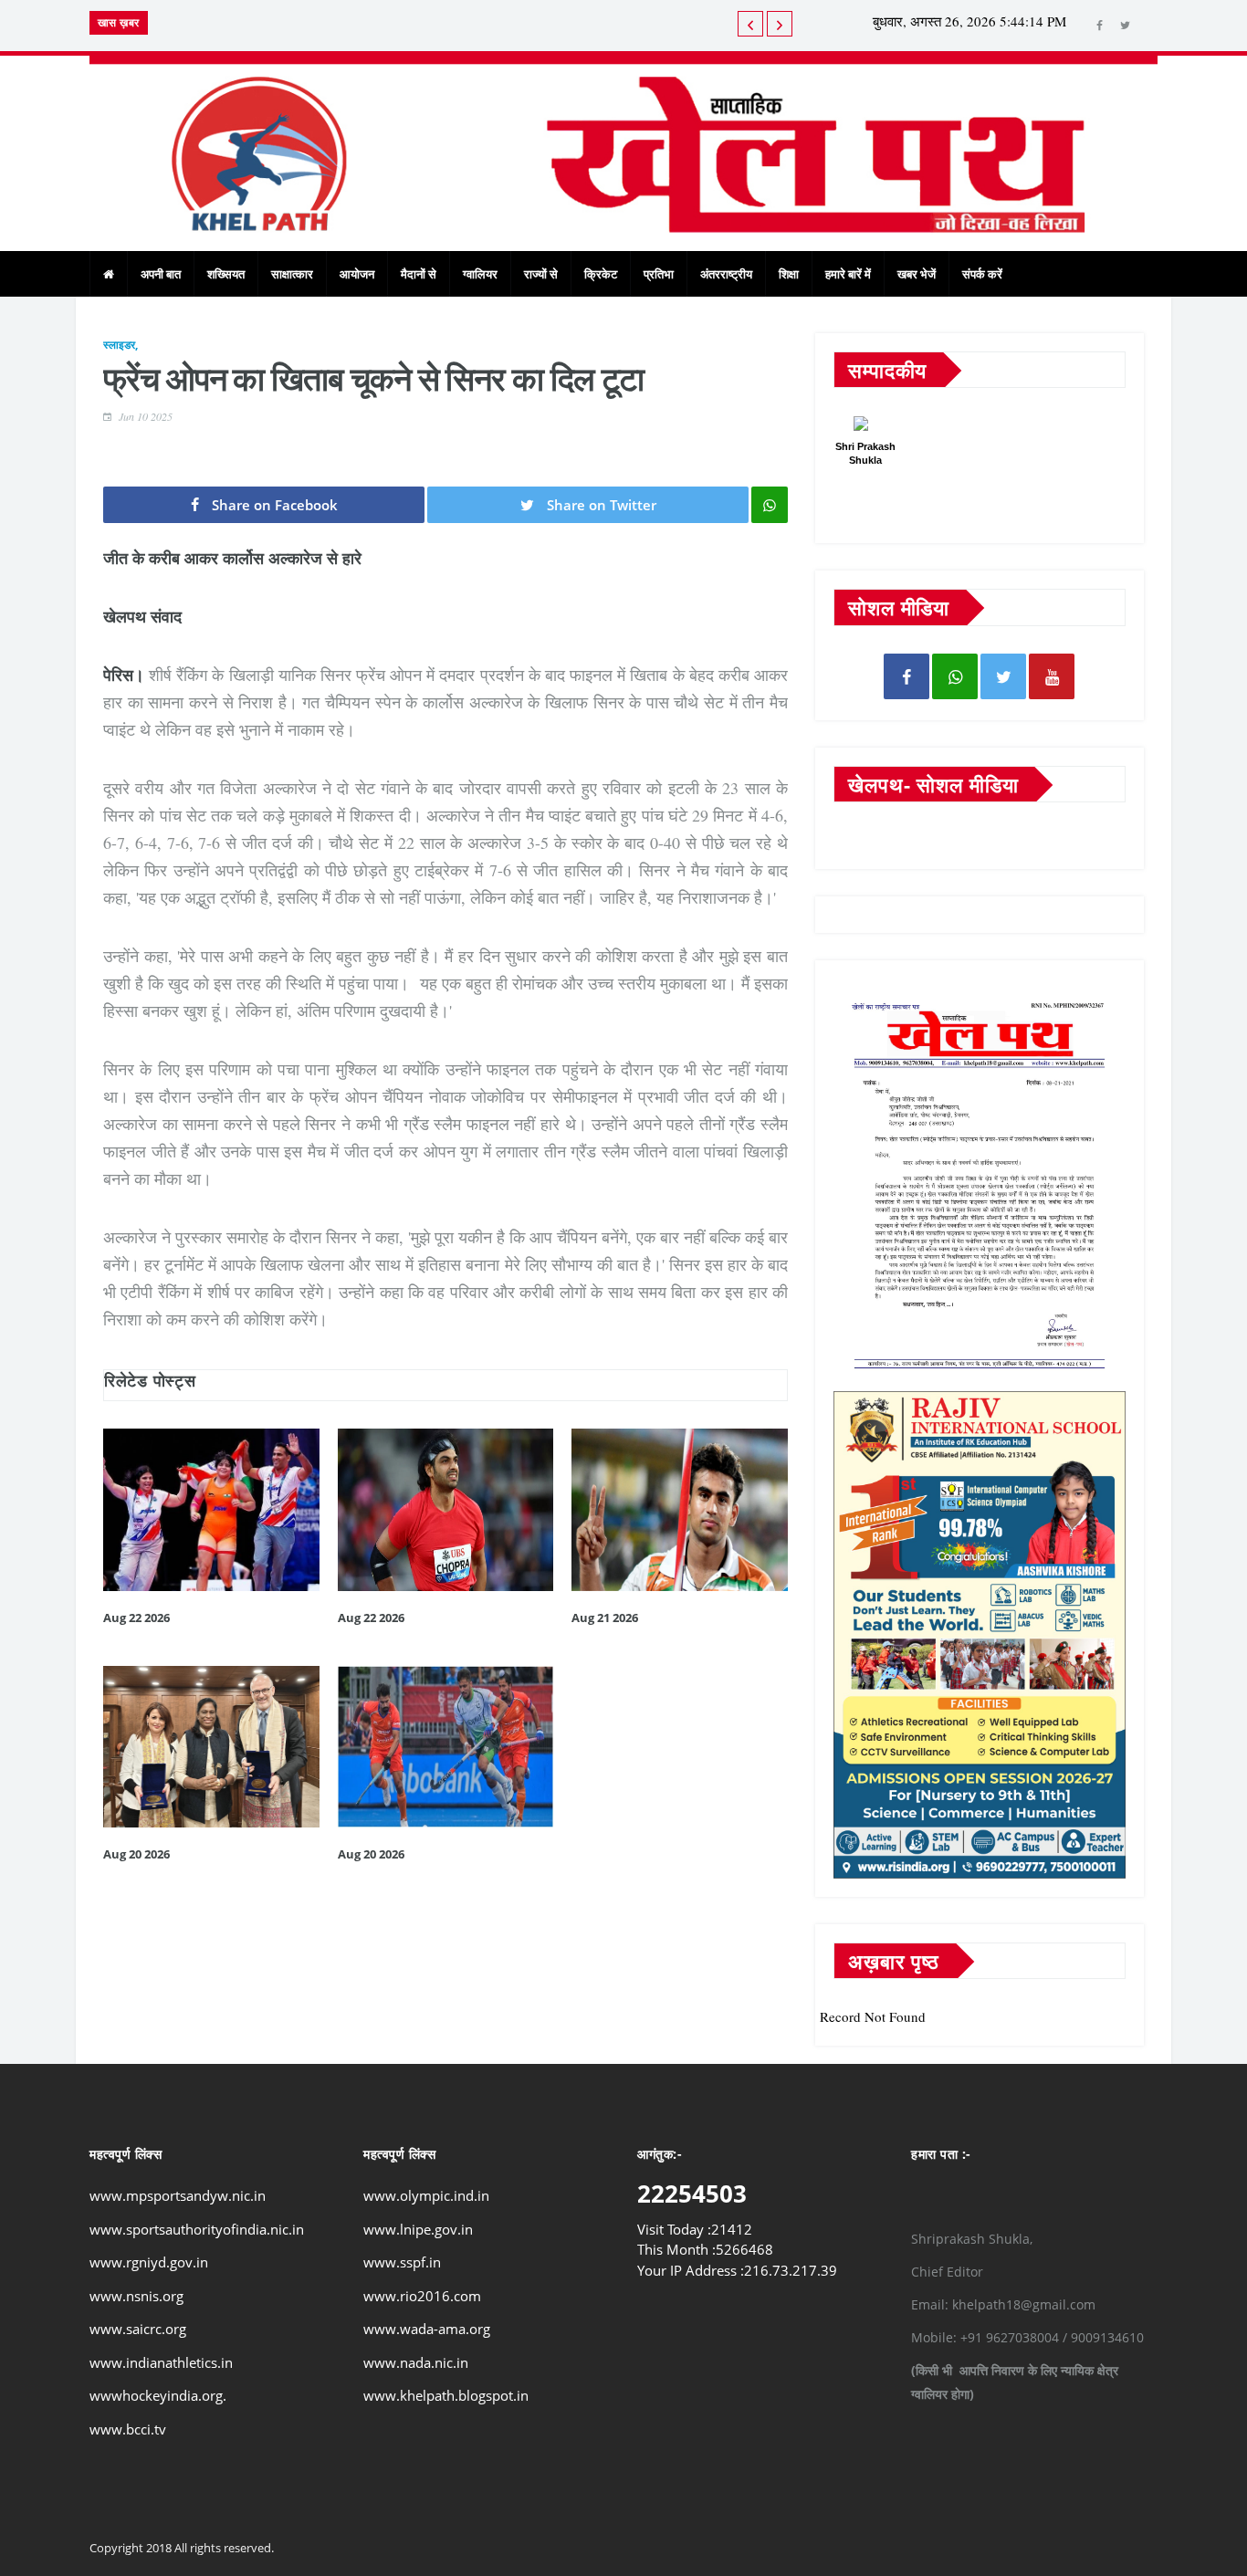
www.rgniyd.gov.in (149, 2262)
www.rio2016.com (422, 2296)
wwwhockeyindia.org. (158, 2395)
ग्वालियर (480, 274)
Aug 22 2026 (136, 1618)
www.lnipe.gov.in (418, 2229)
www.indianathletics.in (161, 2362)
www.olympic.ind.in (426, 2195)
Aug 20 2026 (136, 1854)
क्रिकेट (601, 274)
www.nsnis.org (136, 2296)
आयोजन (357, 274)
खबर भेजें (917, 274)
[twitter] (1125, 26)
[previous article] (780, 24)
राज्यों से (541, 274)
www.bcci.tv (128, 2429)
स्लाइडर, (121, 345)
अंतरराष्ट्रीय (726, 274)
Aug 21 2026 (605, 1618)
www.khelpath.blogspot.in (446, 2395)
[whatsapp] (955, 676)
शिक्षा (789, 274)
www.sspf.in (402, 2262)
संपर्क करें (982, 274)
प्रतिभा (659, 274)
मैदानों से (419, 274)
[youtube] (1052, 676)
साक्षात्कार (292, 274)
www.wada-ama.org (427, 2329)
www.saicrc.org (138, 2329)
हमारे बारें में (848, 274)
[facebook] (1100, 26)
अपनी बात (161, 274)
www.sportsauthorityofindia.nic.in (197, 2229)
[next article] (750, 24)
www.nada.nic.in (416, 2362)
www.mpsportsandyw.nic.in (178, 2195)
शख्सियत (226, 274)
